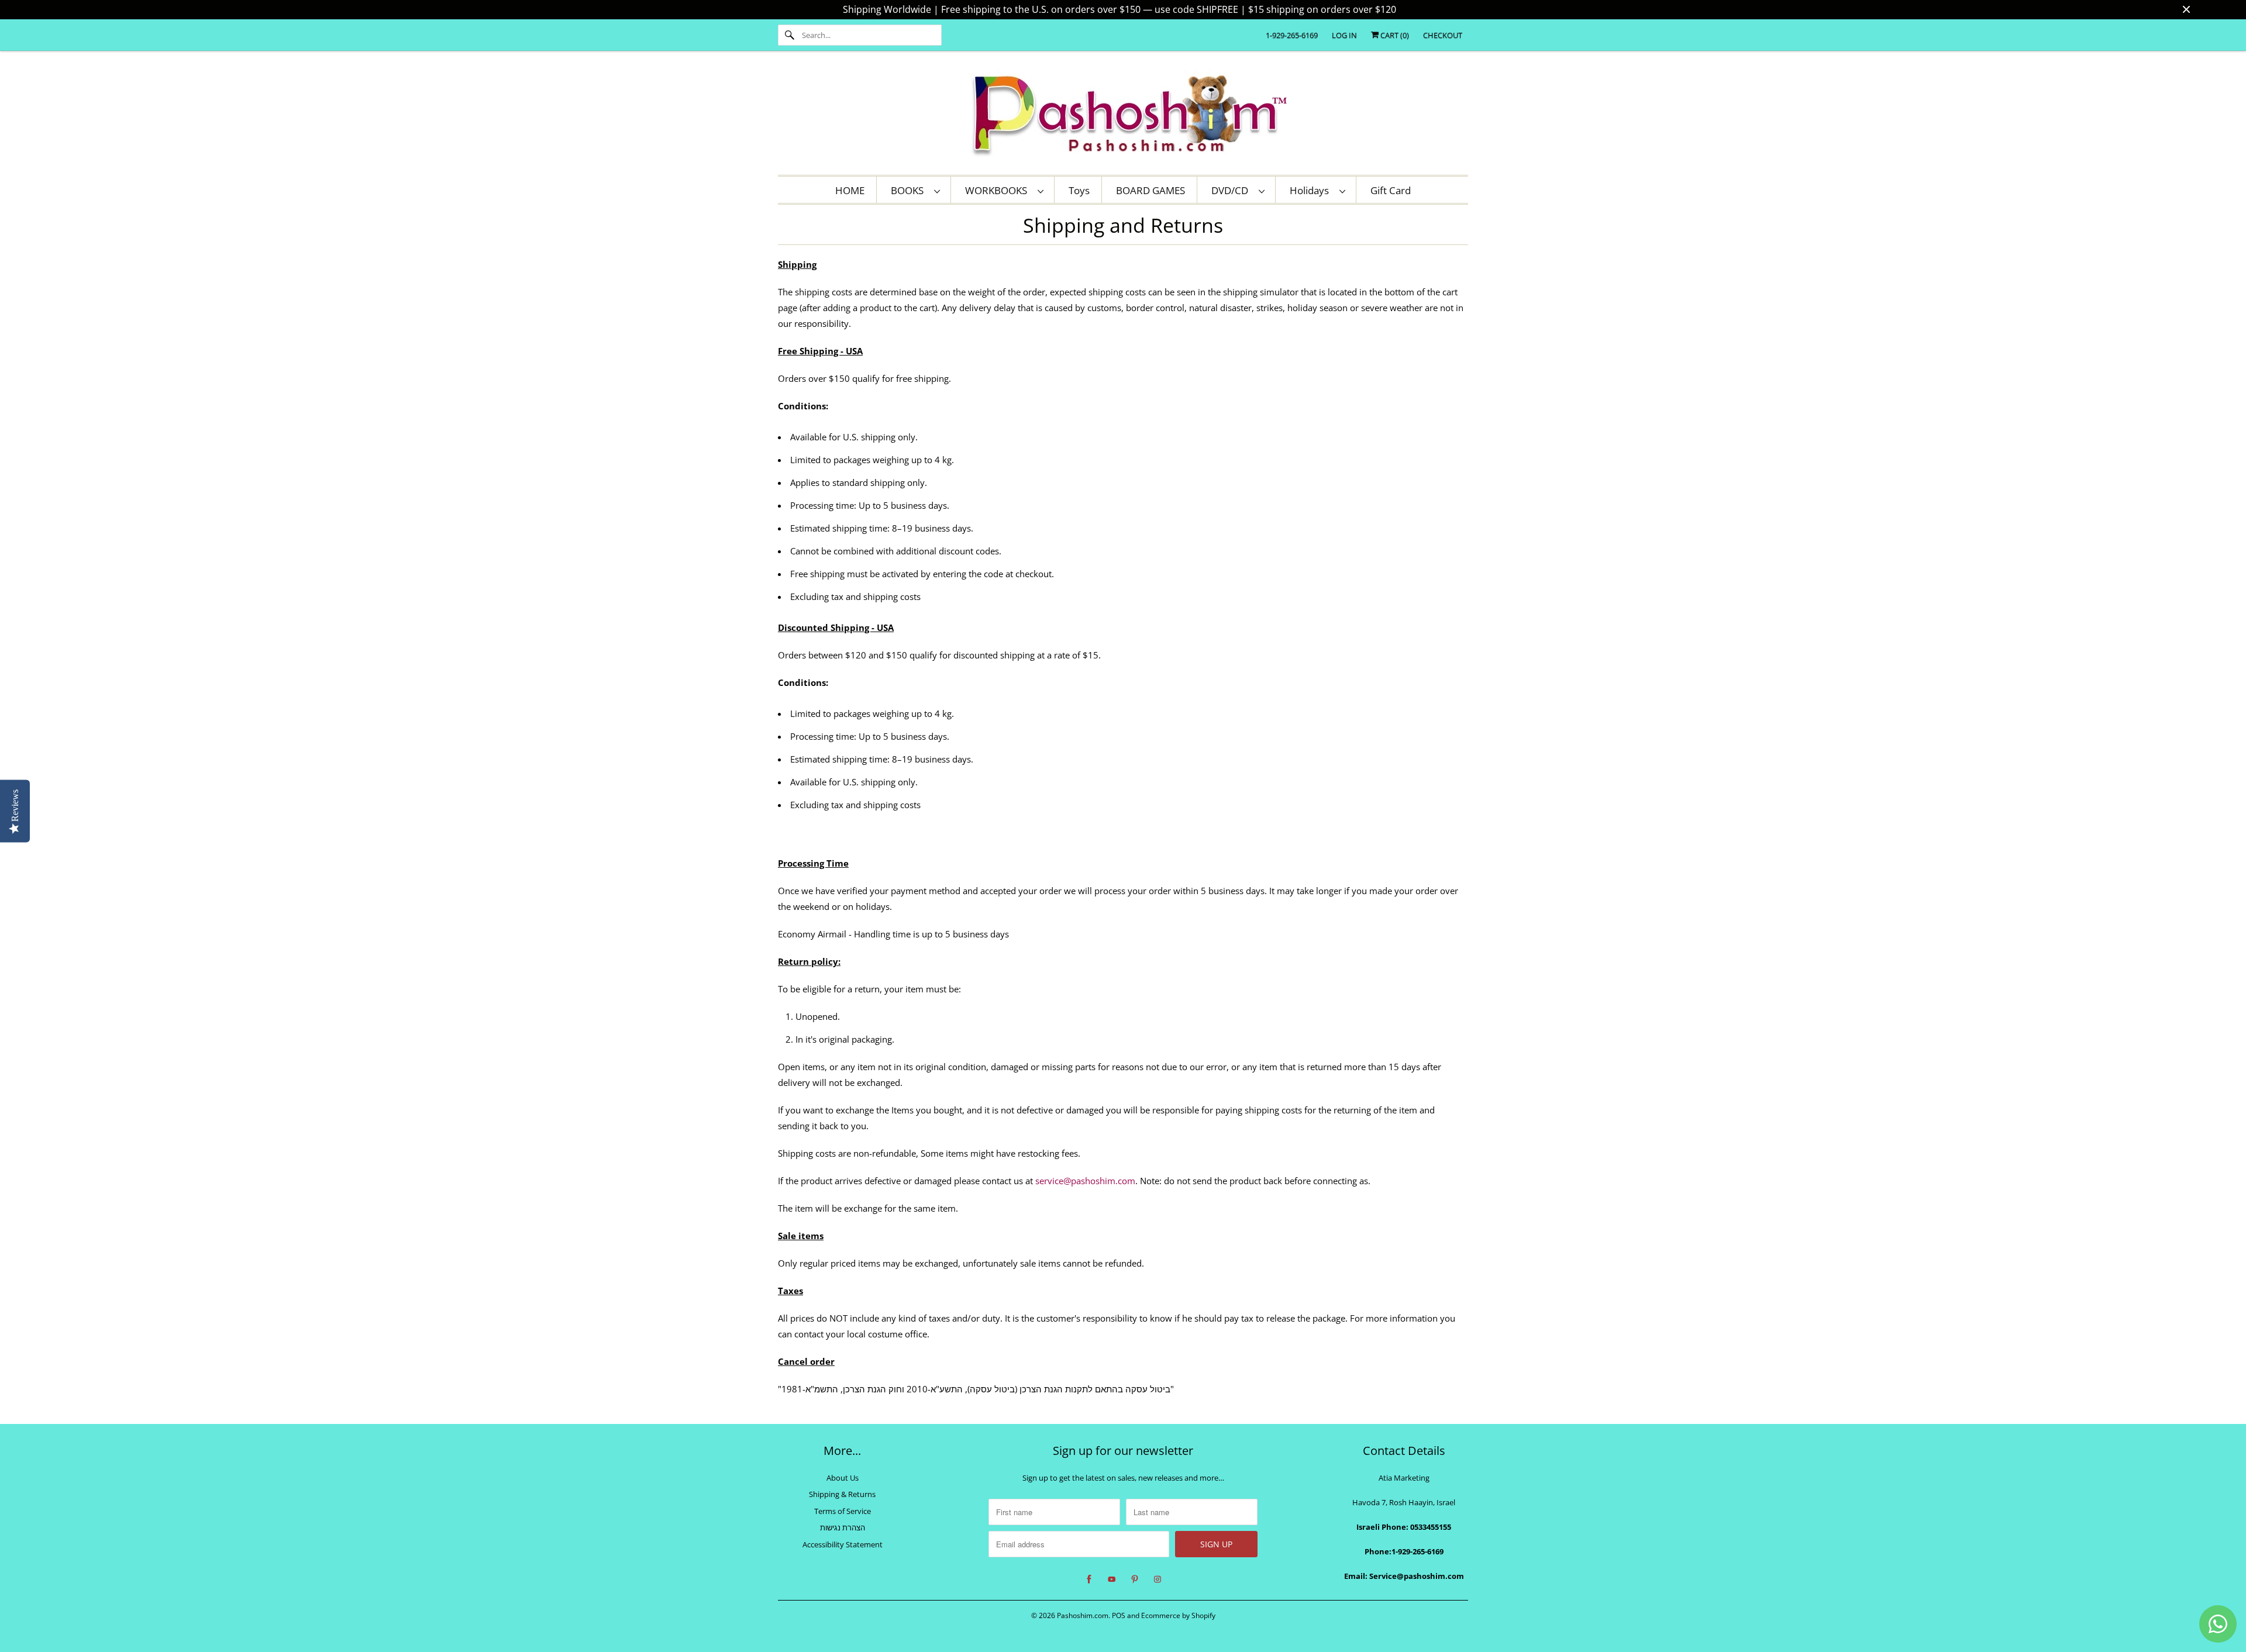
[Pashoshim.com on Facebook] (1089, 1579)
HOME (850, 190)
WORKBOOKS (998, 190)
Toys (1079, 190)
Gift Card (1391, 190)
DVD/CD (1232, 190)
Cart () (1394, 35)
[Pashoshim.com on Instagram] (1158, 1579)
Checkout (1443, 35)
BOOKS (910, 190)
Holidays (1312, 190)
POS (1119, 1615)
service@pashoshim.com (1085, 1181)
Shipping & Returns (842, 1494)
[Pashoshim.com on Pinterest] (1135, 1579)
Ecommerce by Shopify (1178, 1615)
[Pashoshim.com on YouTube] (1112, 1579)
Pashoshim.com (1083, 1615)
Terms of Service (843, 1511)
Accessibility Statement (843, 1544)
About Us (843, 1478)
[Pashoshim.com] (1123, 116)
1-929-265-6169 (1292, 35)
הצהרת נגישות (843, 1527)
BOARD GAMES (1150, 190)
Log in (1344, 35)
